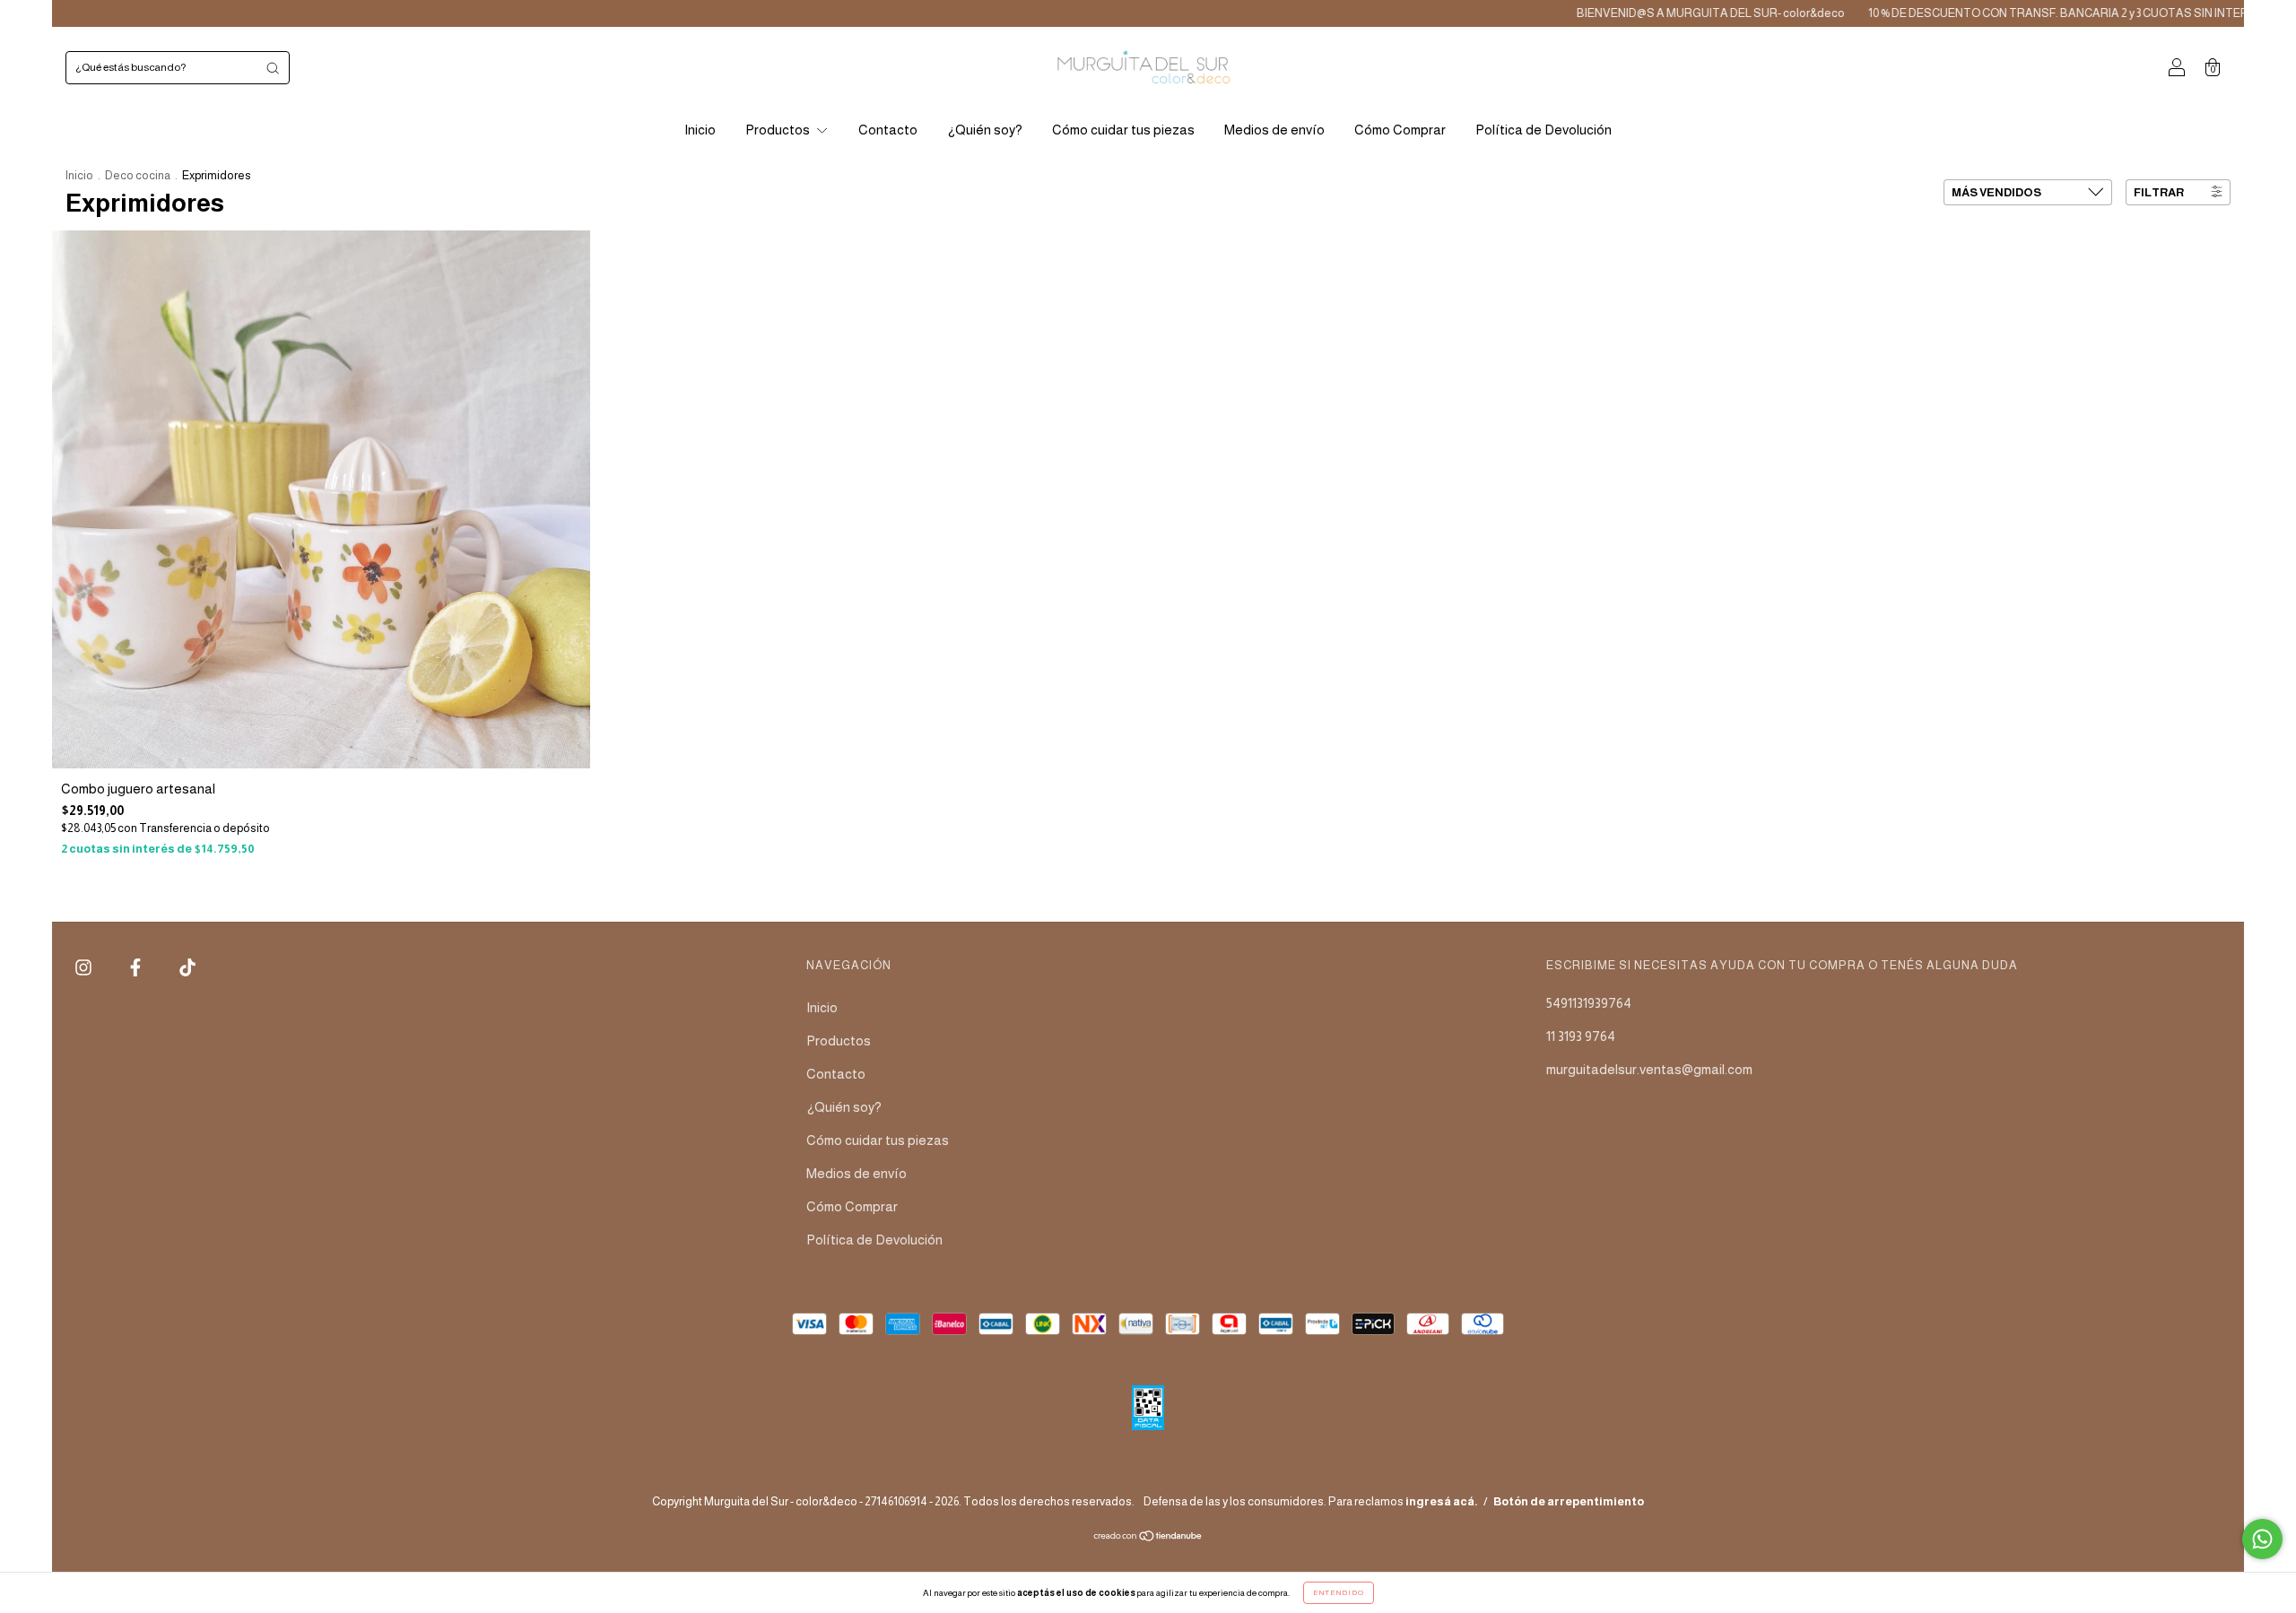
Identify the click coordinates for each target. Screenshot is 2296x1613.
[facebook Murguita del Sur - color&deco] (137, 968)
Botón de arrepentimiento (1569, 1501)
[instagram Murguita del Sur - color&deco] (85, 968)
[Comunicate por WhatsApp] (2262, 1539)
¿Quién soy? (985, 130)
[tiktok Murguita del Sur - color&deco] (187, 968)
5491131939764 (1589, 1003)
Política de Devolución (1544, 130)
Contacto (888, 130)
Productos (779, 130)
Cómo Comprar (1400, 130)
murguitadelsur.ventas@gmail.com (1649, 1069)
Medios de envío (1274, 130)
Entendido (1339, 1593)
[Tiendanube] (1148, 1537)
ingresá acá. (1442, 1501)
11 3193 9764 (1581, 1036)
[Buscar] (273, 68)
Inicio (700, 130)
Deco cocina (138, 175)
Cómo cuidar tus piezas (1123, 130)
